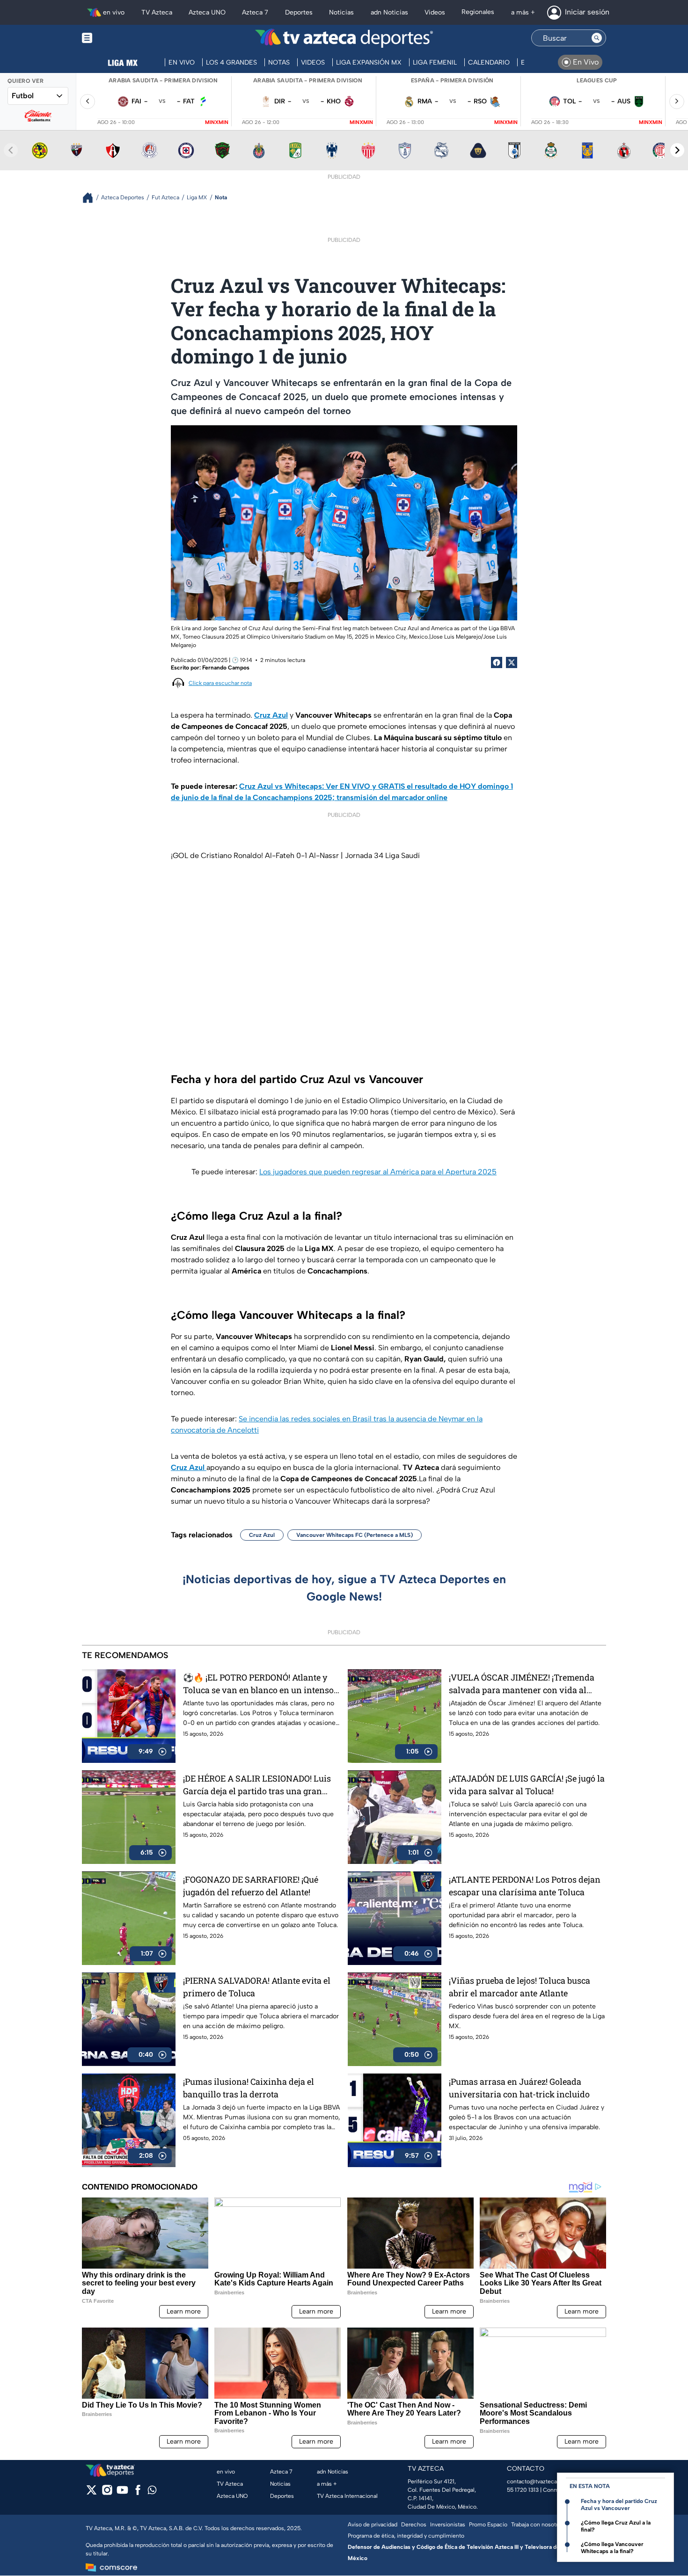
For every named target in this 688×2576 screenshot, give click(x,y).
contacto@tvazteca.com (538, 2481)
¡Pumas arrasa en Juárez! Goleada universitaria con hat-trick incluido (519, 2088)
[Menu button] (119, 38)
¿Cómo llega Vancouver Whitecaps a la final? (612, 2548)
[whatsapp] (152, 2492)
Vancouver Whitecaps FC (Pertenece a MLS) (355, 1535)
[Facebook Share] (497, 662)
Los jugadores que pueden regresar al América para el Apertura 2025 (378, 1172)
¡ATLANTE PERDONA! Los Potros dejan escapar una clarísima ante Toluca (525, 1886)
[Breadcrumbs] (91, 198)
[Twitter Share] (512, 662)
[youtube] (122, 2493)
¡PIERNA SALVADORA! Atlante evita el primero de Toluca (257, 1987)
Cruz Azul (262, 1535)
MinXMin (217, 122)
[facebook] (138, 2493)
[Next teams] (677, 150)
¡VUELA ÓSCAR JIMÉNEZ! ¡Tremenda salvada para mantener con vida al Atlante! (522, 1684)
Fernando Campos (226, 668)
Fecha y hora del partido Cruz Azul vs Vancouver (619, 2505)
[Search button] (597, 38)
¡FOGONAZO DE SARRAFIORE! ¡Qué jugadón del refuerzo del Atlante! (251, 1886)
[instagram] (107, 2493)
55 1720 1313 (523, 2490)
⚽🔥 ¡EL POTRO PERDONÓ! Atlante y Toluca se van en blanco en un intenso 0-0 (258, 1684)
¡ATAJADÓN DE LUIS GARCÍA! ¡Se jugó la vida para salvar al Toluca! (527, 1785)
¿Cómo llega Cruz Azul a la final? (616, 2526)
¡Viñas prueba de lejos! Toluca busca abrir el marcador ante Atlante (520, 1987)
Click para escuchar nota (220, 683)
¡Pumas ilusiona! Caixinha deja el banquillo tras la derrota (249, 2088)
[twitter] (91, 2493)
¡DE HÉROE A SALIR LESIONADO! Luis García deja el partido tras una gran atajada (257, 1785)
